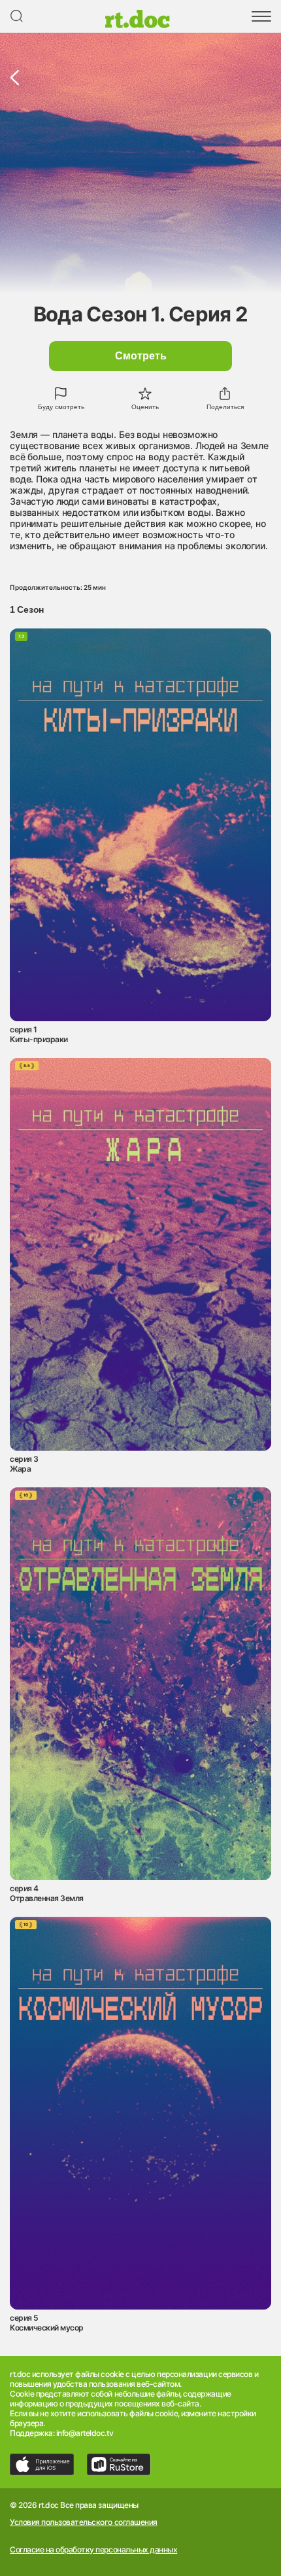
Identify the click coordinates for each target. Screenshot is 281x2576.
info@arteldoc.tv (85, 2433)
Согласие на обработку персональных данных (93, 2550)
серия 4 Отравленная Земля (47, 1893)
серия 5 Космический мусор (47, 2323)
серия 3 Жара (24, 1464)
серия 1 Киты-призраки (39, 1034)
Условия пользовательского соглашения (84, 2522)
